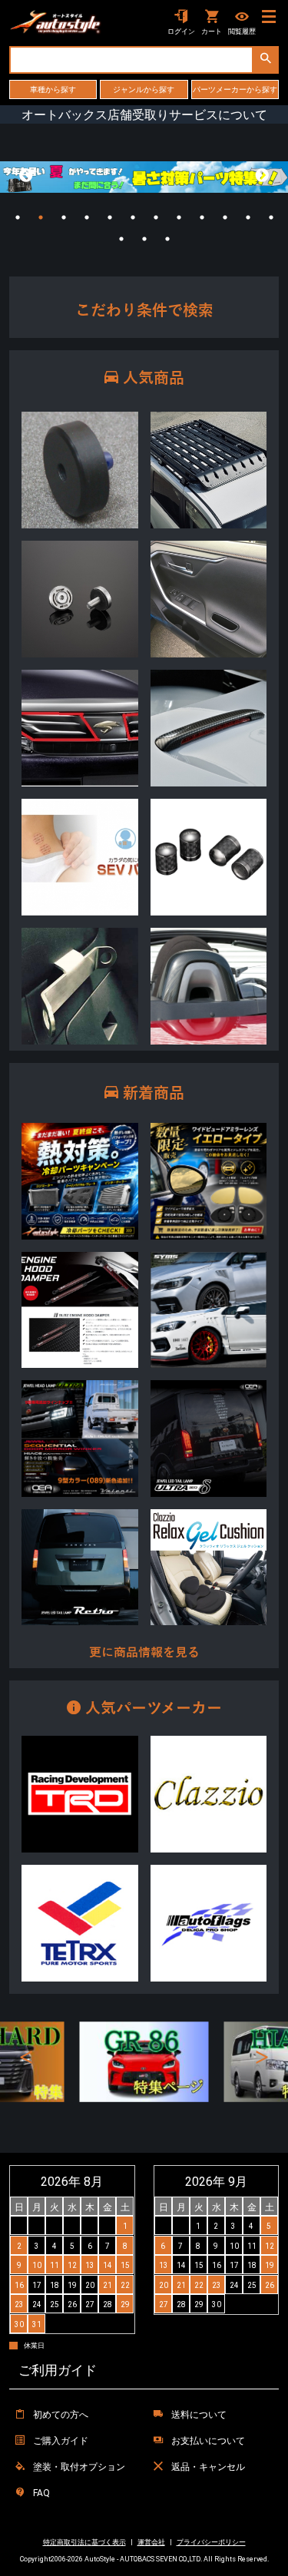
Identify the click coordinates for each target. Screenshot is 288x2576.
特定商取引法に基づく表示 (84, 2542)
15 (167, 239)
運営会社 (151, 2542)
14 (144, 239)
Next (262, 176)
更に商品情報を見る (144, 1653)
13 (121, 239)
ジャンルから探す (144, 89)
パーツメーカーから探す (235, 89)
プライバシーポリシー (211, 2542)
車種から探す (53, 89)
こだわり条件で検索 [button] (144, 310)
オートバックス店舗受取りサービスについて (144, 114)
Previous (26, 176)
